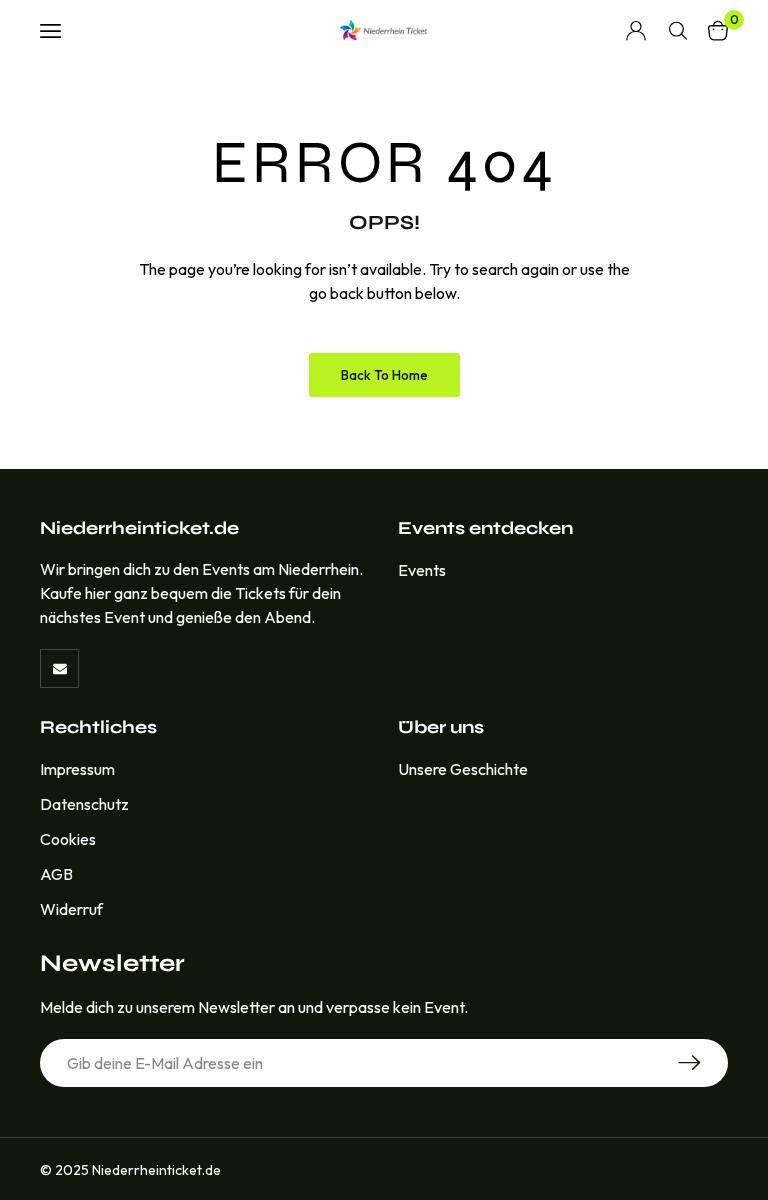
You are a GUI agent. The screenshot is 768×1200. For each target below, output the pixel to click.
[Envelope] (59, 668)
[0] (718, 30)
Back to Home (384, 375)
